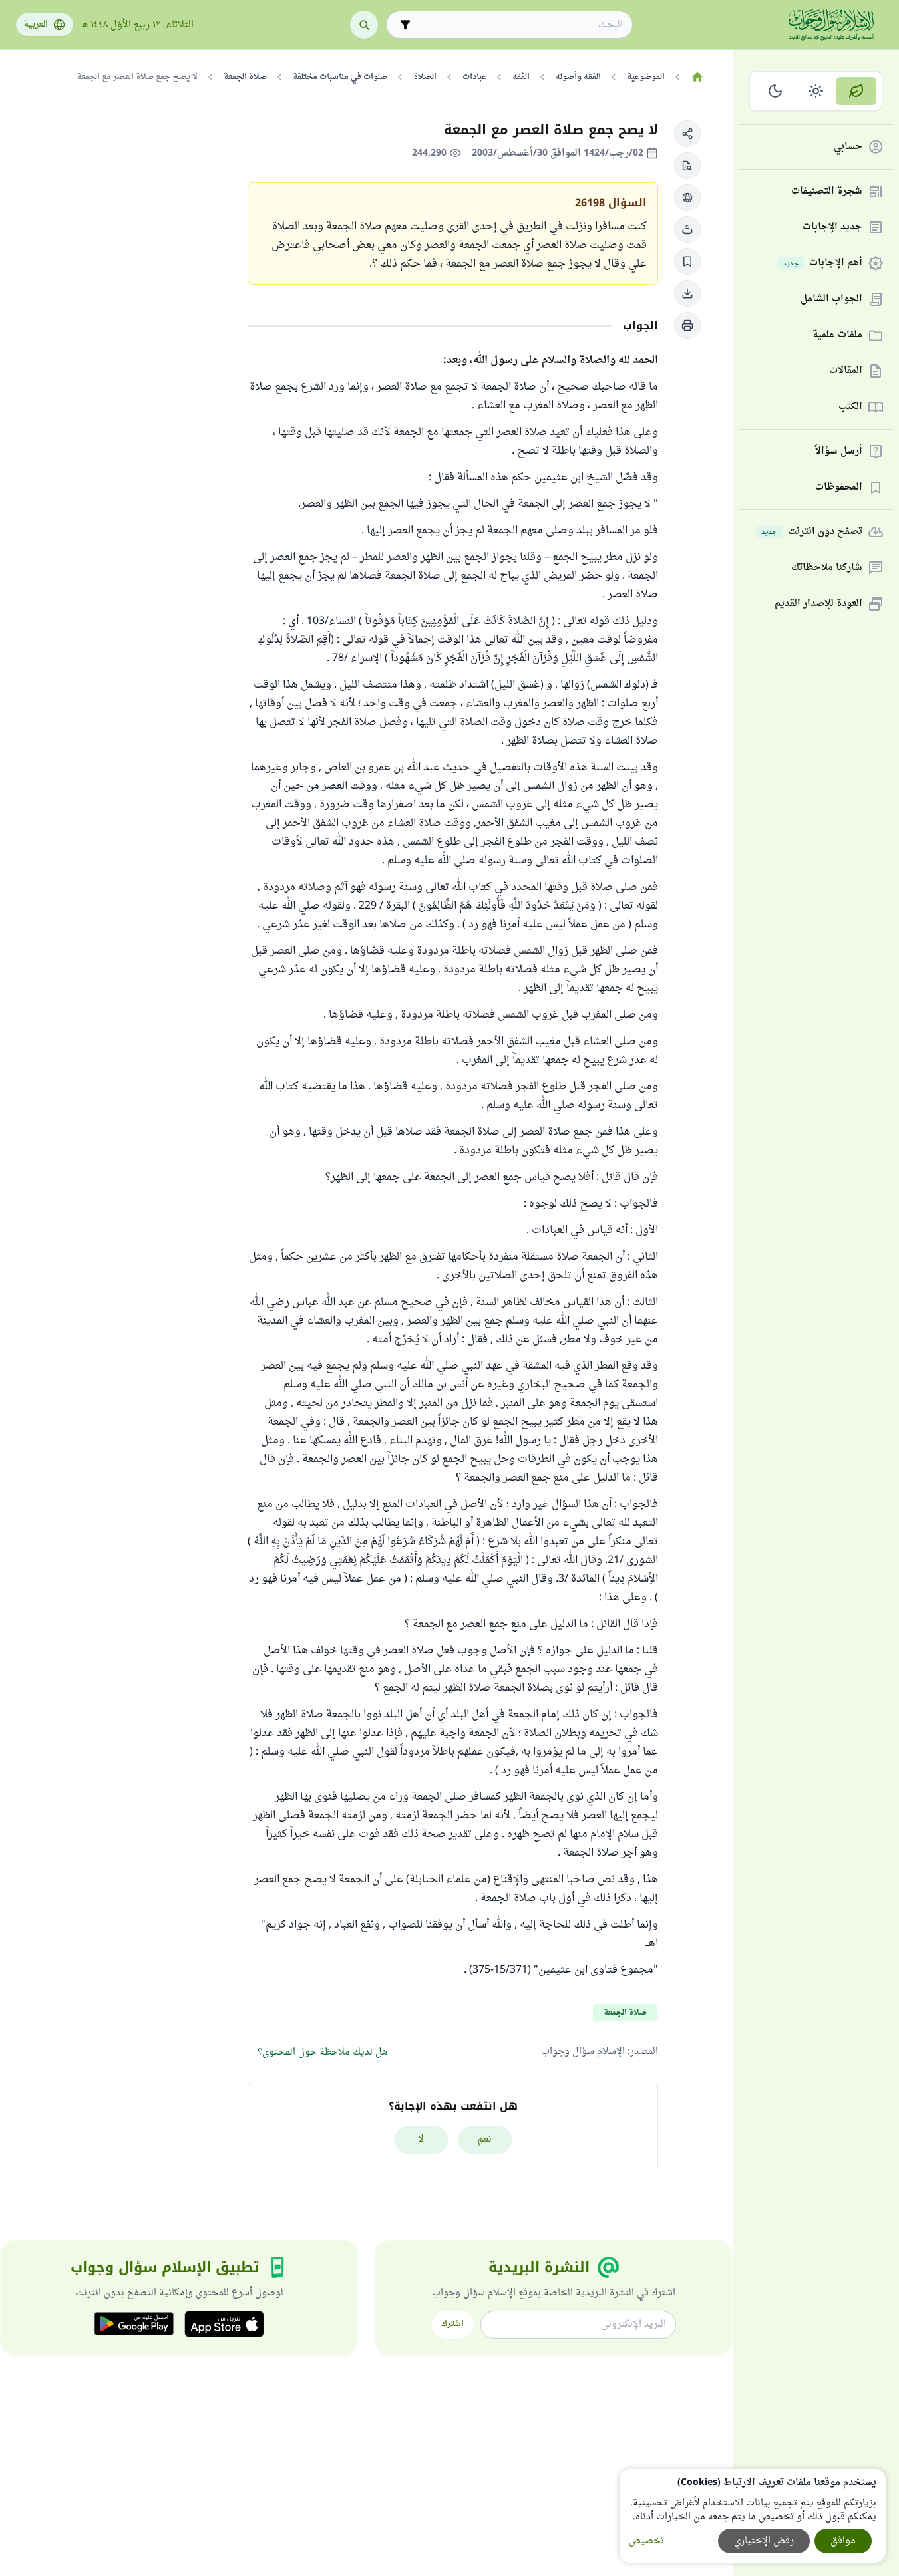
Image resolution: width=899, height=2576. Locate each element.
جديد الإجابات (832, 228)
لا (421, 2139)
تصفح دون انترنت (812, 532)
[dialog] (753, 2516)
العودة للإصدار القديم (818, 604)
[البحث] (364, 25)
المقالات (846, 371)
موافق (843, 2541)
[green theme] (856, 91)
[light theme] (816, 91)
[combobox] (519, 25)
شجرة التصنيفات (827, 192)
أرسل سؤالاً (839, 452)
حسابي (848, 147)
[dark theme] (776, 91)
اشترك (452, 2324)
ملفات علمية (837, 336)
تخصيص (646, 2541)
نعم (485, 2139)
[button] (687, 134)
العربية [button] (36, 25)
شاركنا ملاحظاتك (827, 568)
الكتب (850, 407)
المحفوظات (839, 488)
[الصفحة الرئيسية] (697, 77)
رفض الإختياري (764, 2541)
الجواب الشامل (831, 300)
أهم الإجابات (822, 264)
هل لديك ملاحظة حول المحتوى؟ (322, 2052)
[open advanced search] (405, 25)
